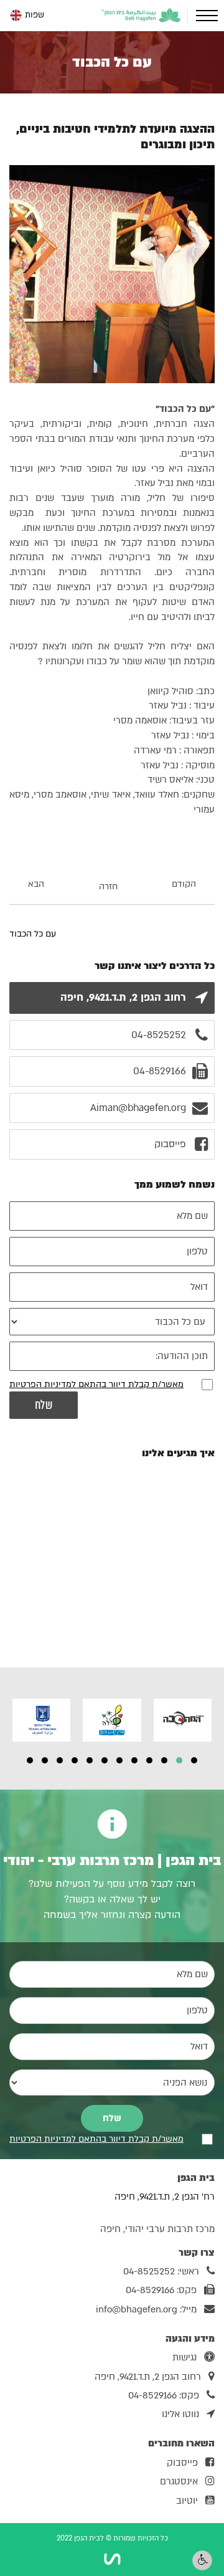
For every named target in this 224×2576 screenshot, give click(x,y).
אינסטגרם (179, 2481)
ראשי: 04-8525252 (161, 2271)
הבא (36, 884)
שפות (35, 15)
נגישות (184, 2357)
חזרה (108, 886)
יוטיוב (187, 2501)
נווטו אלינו (180, 2414)
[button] (194, 1760)
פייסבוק (182, 2463)
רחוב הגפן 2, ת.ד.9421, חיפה (148, 2377)
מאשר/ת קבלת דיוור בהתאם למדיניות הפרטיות (96, 1384)
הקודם (184, 884)
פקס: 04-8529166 (161, 2290)
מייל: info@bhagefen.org (146, 2309)
